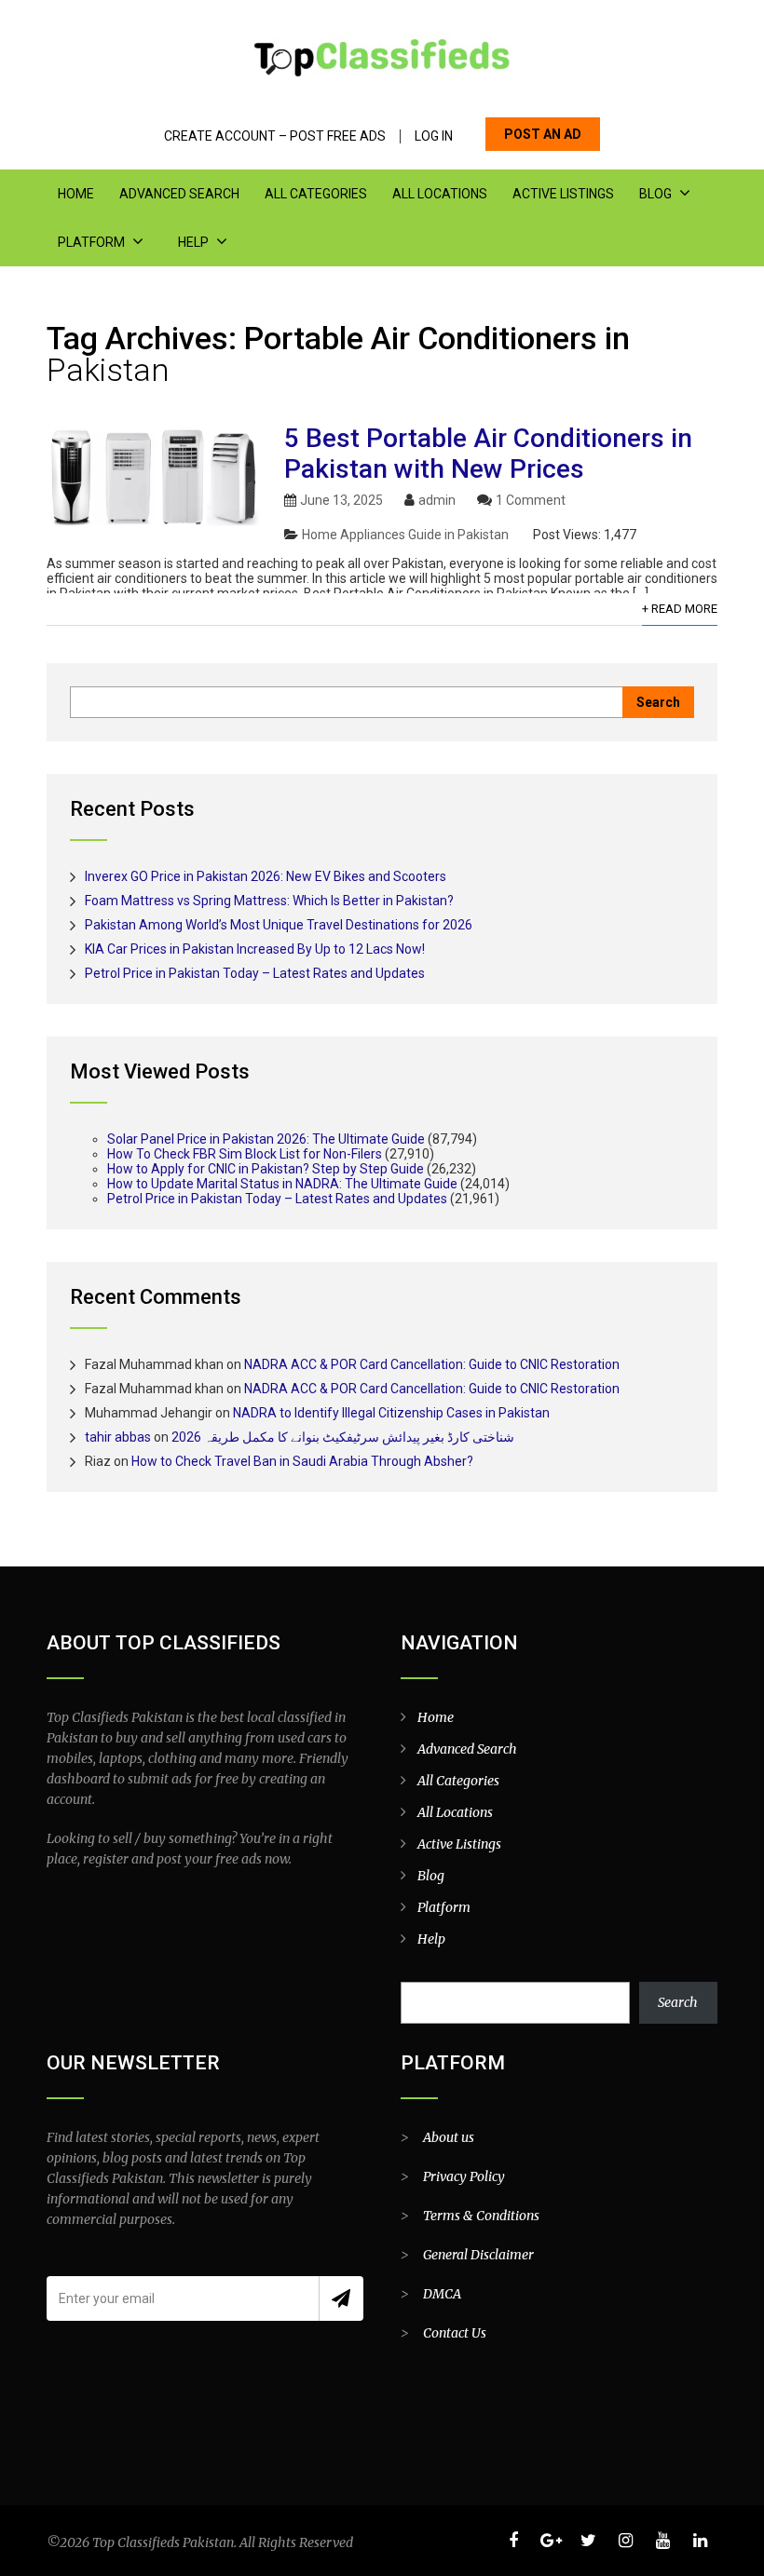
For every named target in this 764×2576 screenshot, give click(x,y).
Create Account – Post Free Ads (275, 136)
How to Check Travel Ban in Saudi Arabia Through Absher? (302, 1461)
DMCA (442, 2294)
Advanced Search (179, 194)
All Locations (440, 194)
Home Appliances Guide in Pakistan (405, 535)
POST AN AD (543, 134)
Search (678, 2002)
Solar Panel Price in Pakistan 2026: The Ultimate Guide (266, 1139)
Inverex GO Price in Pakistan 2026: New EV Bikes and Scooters (266, 876)
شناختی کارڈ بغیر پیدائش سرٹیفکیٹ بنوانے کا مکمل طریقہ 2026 (343, 1437)
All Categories (316, 194)
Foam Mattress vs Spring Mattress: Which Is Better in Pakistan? (269, 901)
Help (193, 242)
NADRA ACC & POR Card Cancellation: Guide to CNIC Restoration (432, 1364)
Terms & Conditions (481, 2216)
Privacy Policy (464, 2176)
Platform (91, 242)
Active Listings (563, 194)
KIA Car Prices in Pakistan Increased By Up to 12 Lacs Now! (255, 949)
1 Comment (531, 500)
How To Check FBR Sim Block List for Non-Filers (245, 1154)
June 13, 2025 (341, 500)
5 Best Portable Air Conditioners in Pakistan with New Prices (488, 454)
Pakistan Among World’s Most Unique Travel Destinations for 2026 (279, 925)
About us (449, 2137)
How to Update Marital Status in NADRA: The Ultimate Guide (282, 1184)
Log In (434, 136)
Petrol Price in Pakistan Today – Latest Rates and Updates (255, 973)
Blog (655, 194)
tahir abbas (118, 1437)
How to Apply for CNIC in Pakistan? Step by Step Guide (266, 1169)
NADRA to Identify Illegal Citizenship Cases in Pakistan (391, 1413)
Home (76, 194)
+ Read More (680, 609)
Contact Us (455, 2333)
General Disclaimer (478, 2255)
